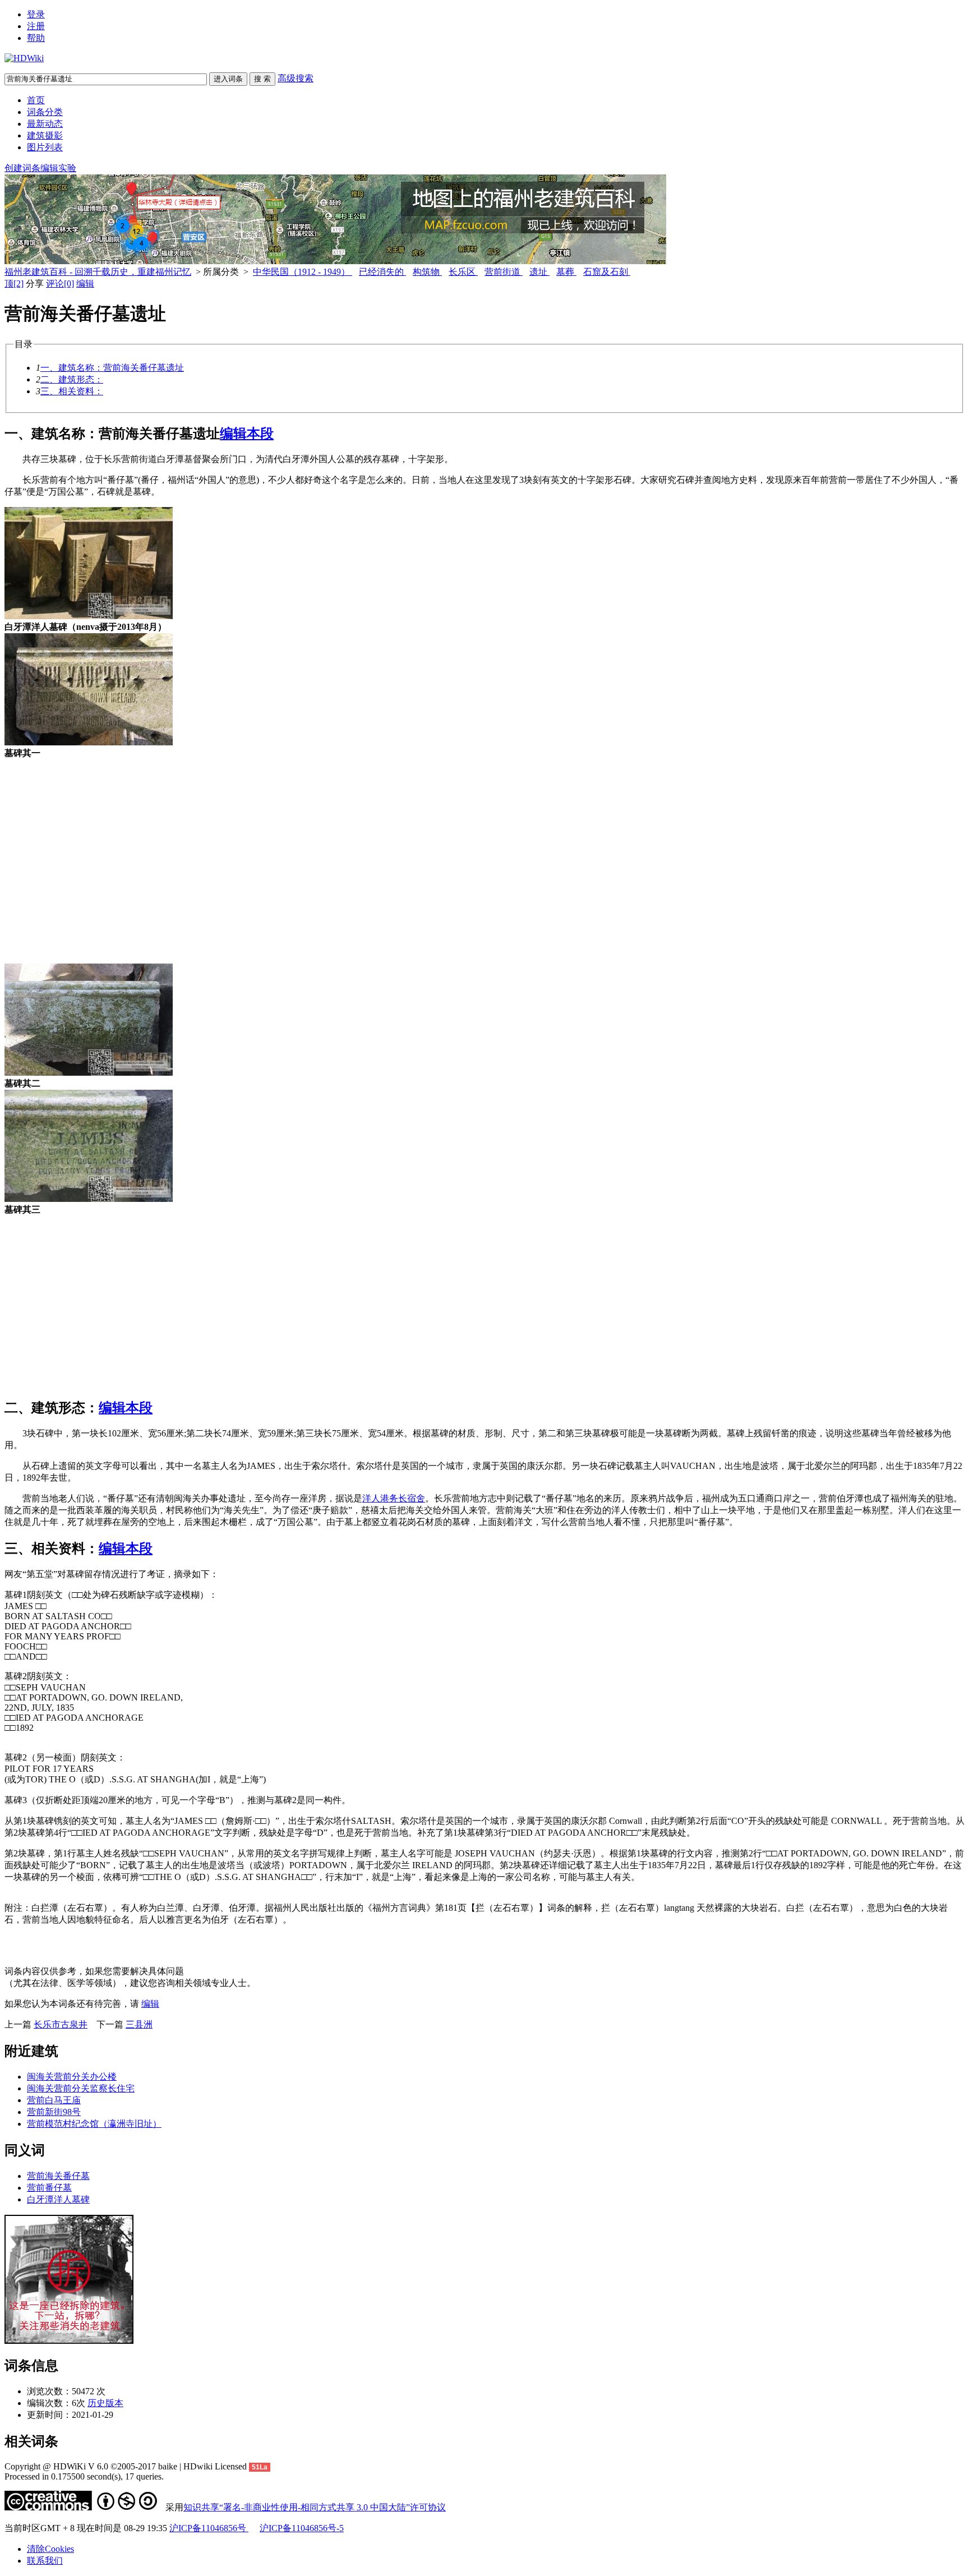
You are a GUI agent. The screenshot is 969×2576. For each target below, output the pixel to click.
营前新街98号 (54, 2112)
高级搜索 (296, 78)
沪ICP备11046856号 (209, 2528)
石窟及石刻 (607, 272)
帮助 (36, 38)
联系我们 (45, 2561)
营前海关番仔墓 (58, 2176)
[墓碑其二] (89, 1073)
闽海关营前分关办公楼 (72, 2077)
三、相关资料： (72, 391)
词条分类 (45, 112)
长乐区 (463, 272)
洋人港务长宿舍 (394, 1498)
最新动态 (45, 124)
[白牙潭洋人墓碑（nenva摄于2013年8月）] (89, 616)
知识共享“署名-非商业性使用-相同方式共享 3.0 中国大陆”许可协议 (315, 2507)
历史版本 (105, 2403)
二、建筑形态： (72, 379)
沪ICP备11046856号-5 (302, 2528)
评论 (60, 284)
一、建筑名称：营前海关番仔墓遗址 (112, 368)
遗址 (539, 272)
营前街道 (504, 272)
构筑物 (427, 272)
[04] (89, 742)
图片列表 (45, 147)
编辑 (85, 284)
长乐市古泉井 (61, 2024)
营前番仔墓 (49, 2188)
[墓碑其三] (89, 1199)
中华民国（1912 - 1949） (303, 272)
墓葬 (566, 272)
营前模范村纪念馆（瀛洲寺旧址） (94, 2124)
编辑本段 (247, 434)
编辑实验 (58, 168)
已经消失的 (382, 272)
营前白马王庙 (54, 2100)
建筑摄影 (45, 135)
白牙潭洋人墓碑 (58, 2199)
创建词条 (22, 168)
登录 (36, 14)
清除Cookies (50, 2549)
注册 (36, 26)
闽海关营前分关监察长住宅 (81, 2088)
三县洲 (139, 2024)
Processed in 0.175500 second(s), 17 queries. (84, 2476)
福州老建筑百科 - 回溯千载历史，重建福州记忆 (98, 272)
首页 (36, 100)
